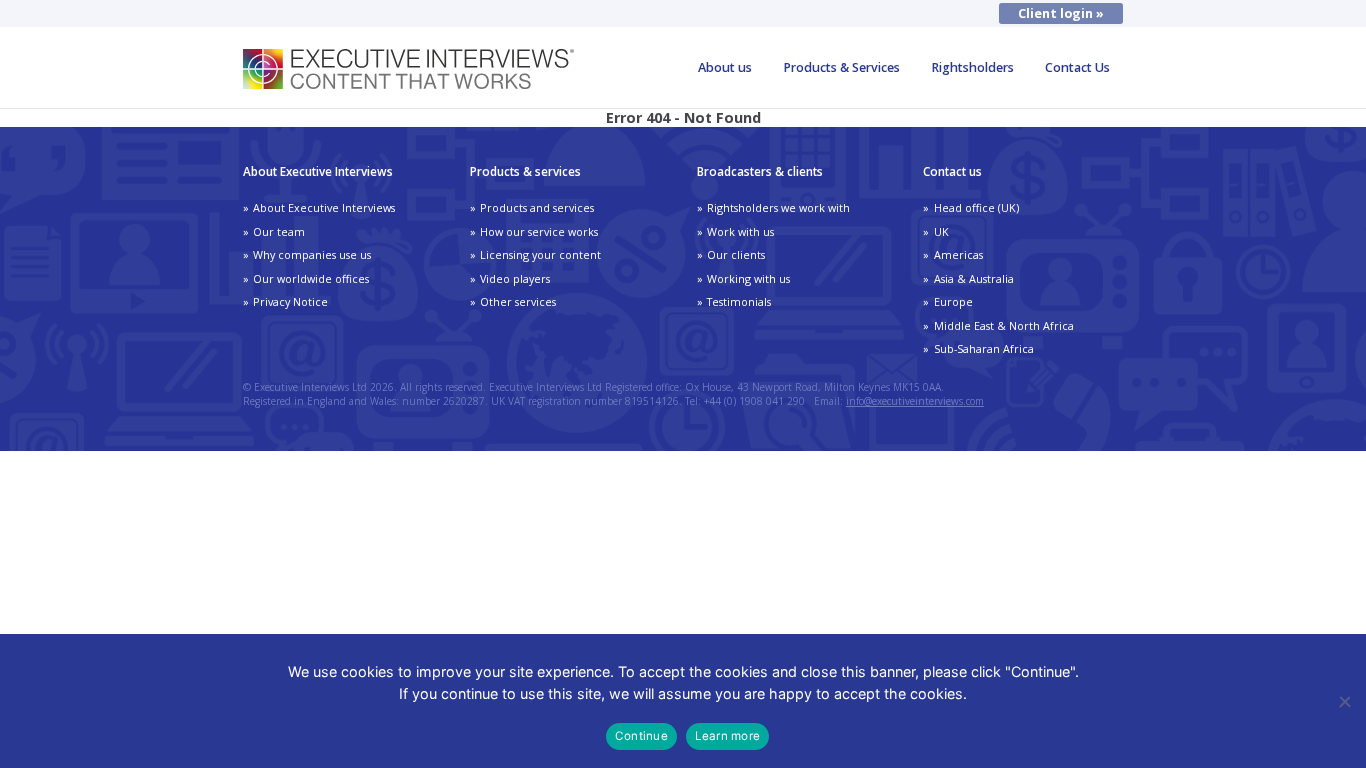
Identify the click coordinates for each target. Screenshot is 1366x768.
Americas (958, 254)
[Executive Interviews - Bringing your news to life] (408, 83)
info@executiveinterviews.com (915, 401)
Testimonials (739, 301)
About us (725, 67)
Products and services (537, 207)
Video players (515, 278)
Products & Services (841, 67)
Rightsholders (972, 67)
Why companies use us (312, 254)
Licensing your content (540, 254)
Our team (279, 231)
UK (941, 231)
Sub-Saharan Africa (984, 348)
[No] (1344, 701)
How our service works (539, 231)
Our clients (736, 254)
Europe (953, 301)
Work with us (740, 231)
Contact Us (1077, 67)
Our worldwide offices (311, 278)
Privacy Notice (290, 301)
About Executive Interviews (324, 207)
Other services (518, 301)
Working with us (748, 278)
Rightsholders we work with (778, 207)
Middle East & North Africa (1004, 325)
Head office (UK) (976, 207)
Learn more (727, 736)
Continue (641, 736)
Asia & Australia (974, 278)
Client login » (1061, 13)
